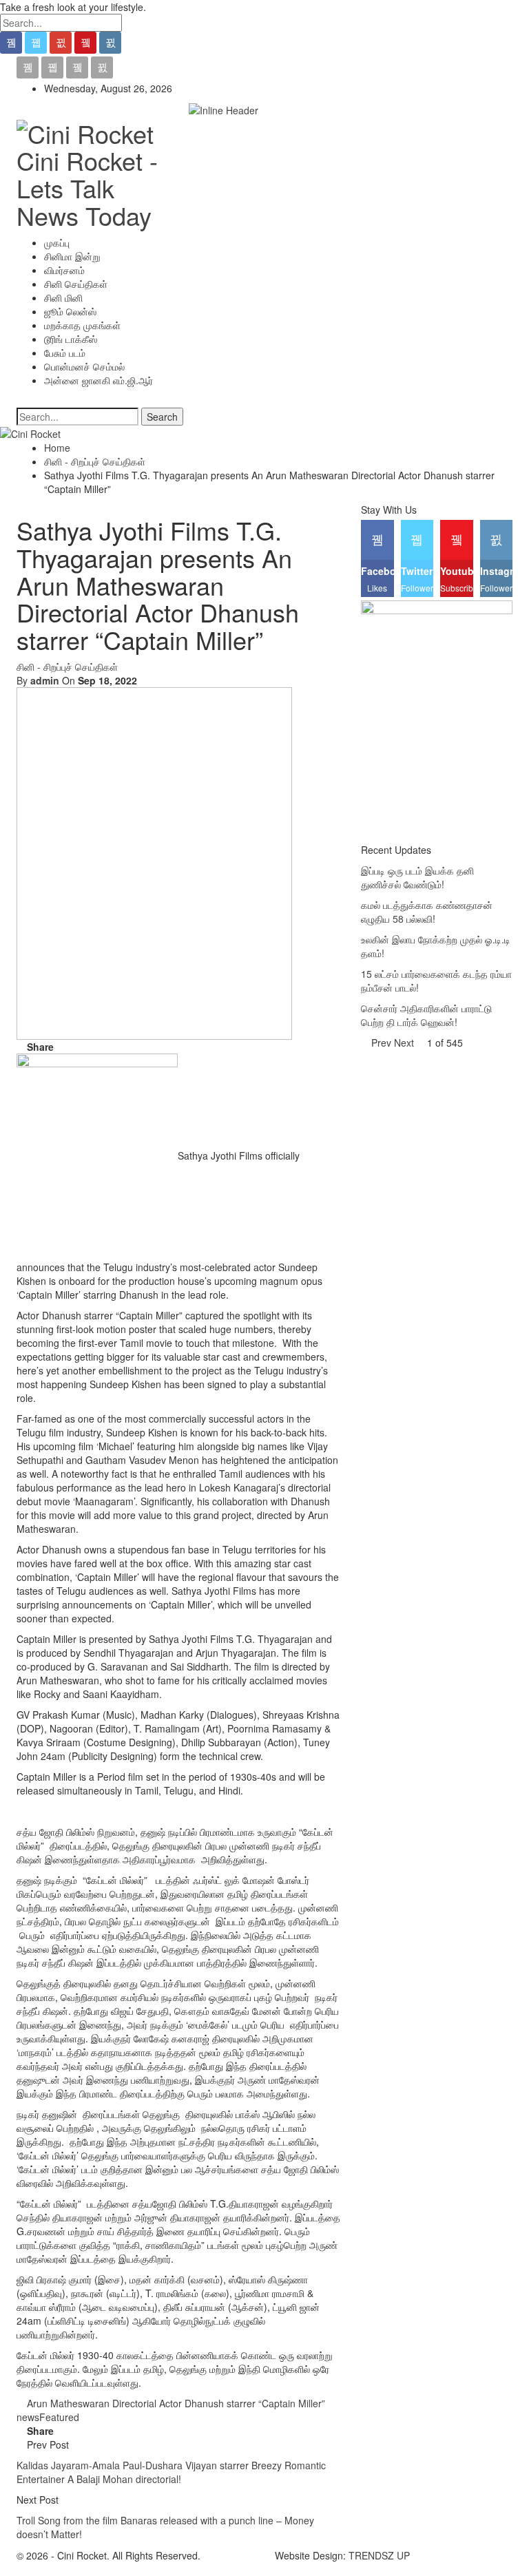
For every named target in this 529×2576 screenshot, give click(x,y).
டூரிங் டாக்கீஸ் (71, 339)
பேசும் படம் (65, 353)
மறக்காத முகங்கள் (82, 325)
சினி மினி (63, 297)
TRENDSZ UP (379, 2555)
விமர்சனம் (64, 270)
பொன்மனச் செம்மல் (84, 366)
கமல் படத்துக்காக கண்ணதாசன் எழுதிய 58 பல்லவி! (427, 912)
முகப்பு (57, 242)
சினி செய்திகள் (76, 284)
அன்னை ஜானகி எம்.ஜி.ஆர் (98, 380)
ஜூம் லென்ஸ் (70, 311)
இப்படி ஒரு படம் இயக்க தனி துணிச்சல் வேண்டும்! (417, 877)
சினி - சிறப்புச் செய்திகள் (67, 667)
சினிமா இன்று (72, 256)
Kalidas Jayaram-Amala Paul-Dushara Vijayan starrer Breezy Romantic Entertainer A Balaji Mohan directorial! (171, 2472)
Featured (59, 2417)
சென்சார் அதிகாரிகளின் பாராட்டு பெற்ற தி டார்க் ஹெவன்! (426, 1015)
